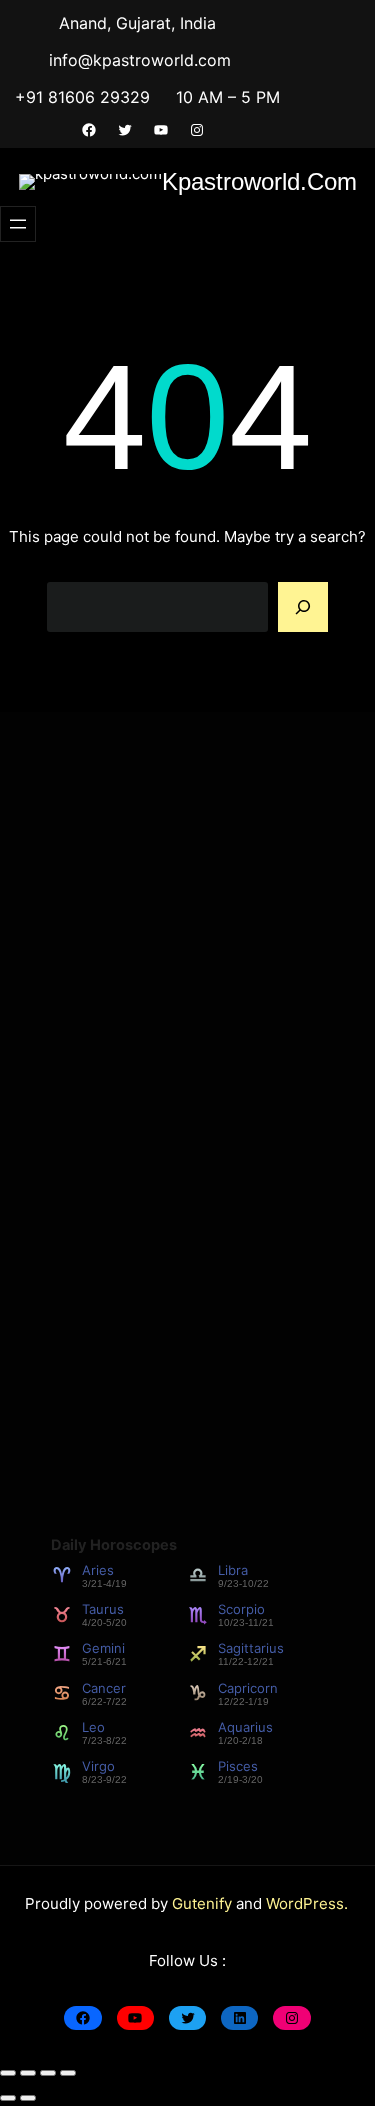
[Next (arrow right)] (28, 2098)
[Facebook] (89, 130)
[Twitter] (125, 130)
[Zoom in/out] (8, 2073)
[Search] (303, 607)
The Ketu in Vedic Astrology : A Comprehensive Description (167, 1057)
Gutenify (204, 1903)
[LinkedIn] (239, 2018)
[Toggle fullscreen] (28, 2073)
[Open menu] (18, 224)
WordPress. (307, 1903)
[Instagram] (197, 130)
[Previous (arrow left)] (8, 2098)
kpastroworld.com (259, 181)
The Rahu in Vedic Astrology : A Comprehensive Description (169, 1145)
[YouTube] (161, 130)
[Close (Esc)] (68, 2073)
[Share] (48, 2073)
